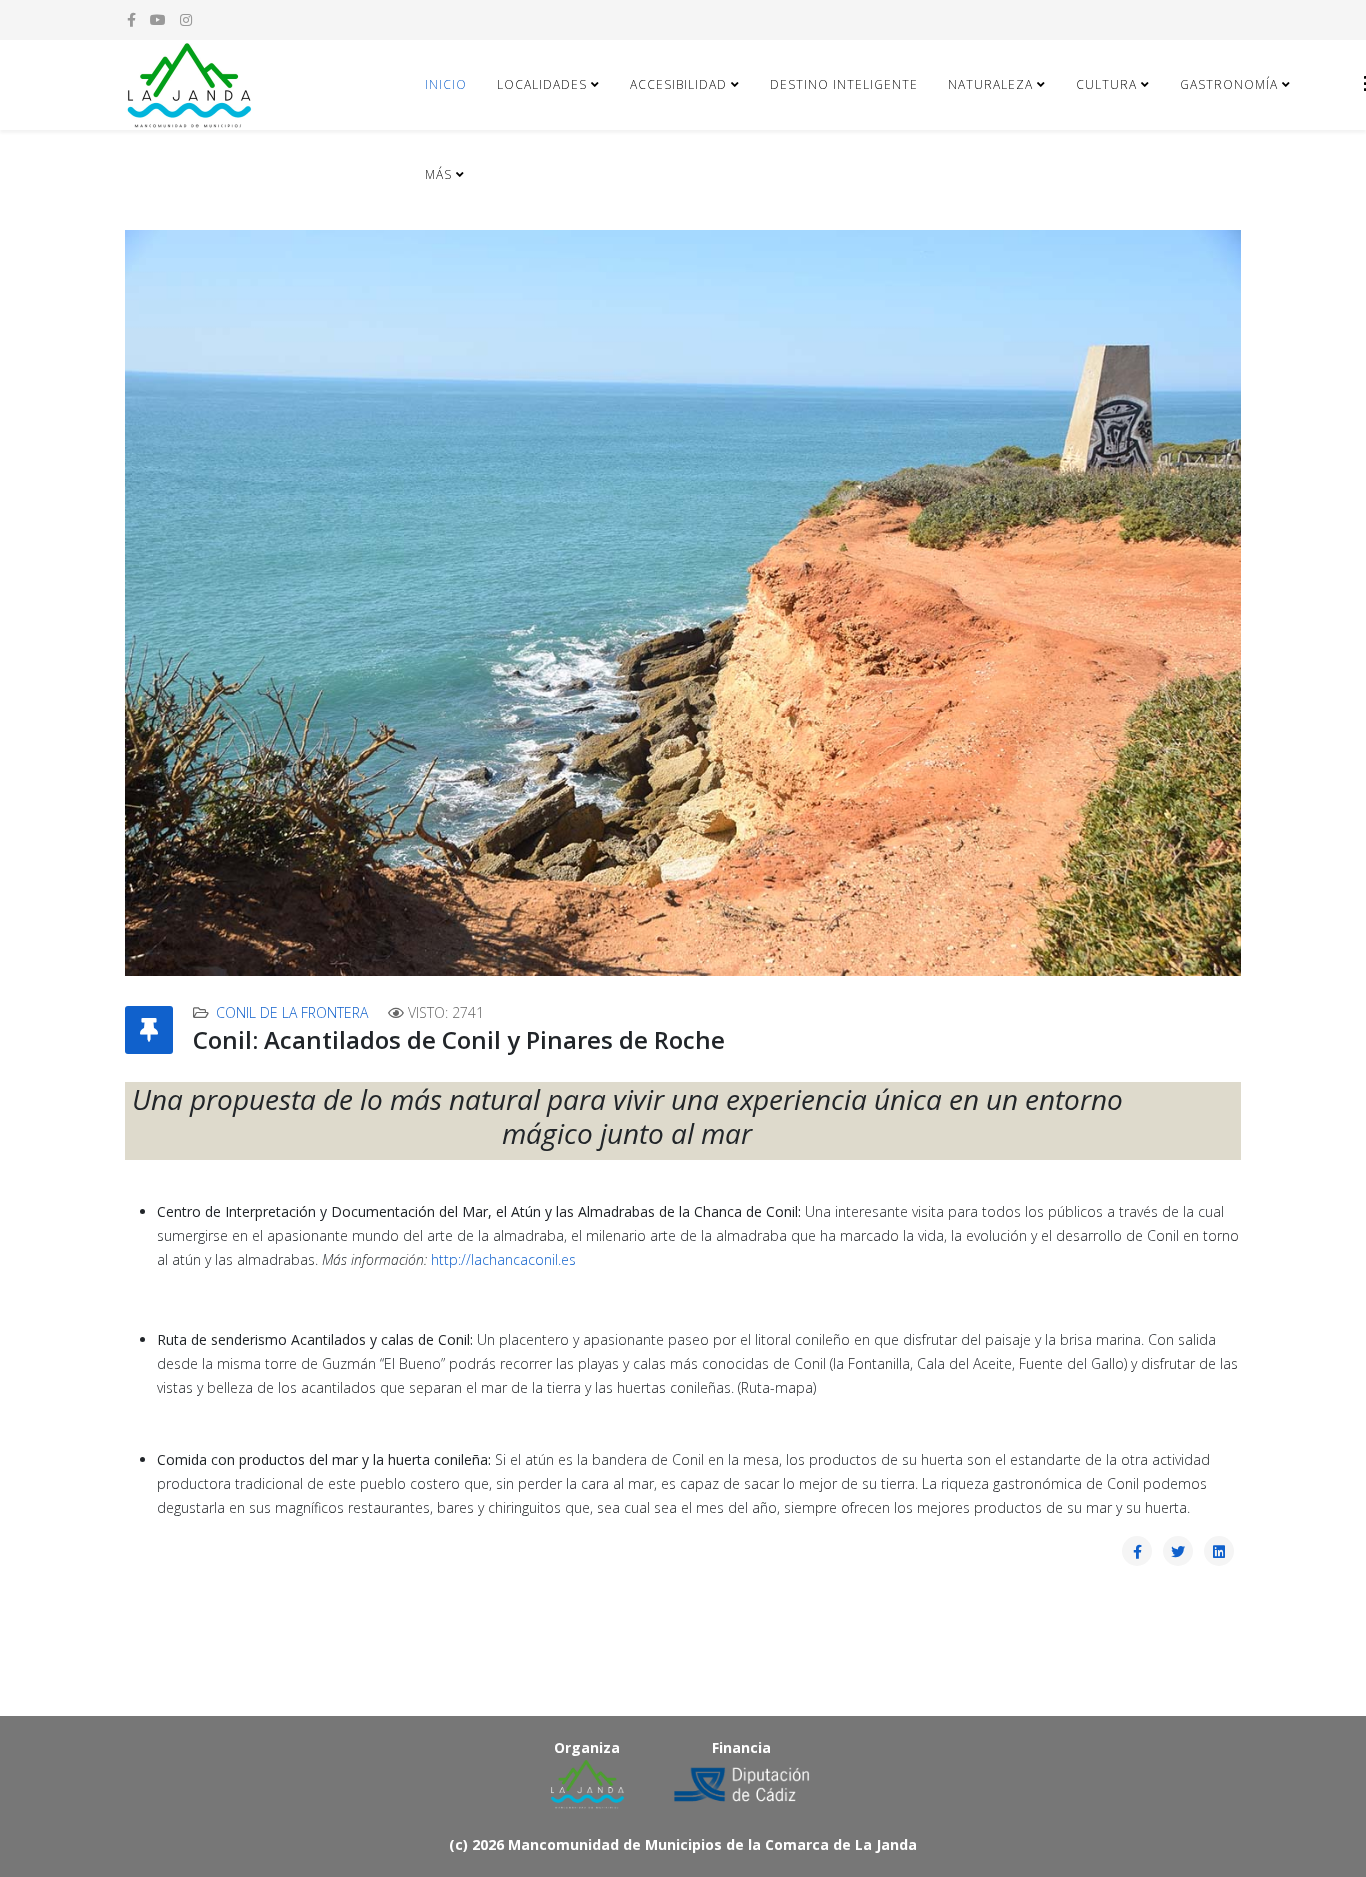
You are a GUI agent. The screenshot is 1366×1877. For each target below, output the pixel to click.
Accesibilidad (678, 84)
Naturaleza (990, 84)
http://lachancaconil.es (503, 1259)
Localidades (542, 84)
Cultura (1106, 84)
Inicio (446, 84)
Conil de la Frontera (292, 1012)
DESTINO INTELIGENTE (844, 84)
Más (438, 174)
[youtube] (158, 19)
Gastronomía (1229, 84)
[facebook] (131, 19)
